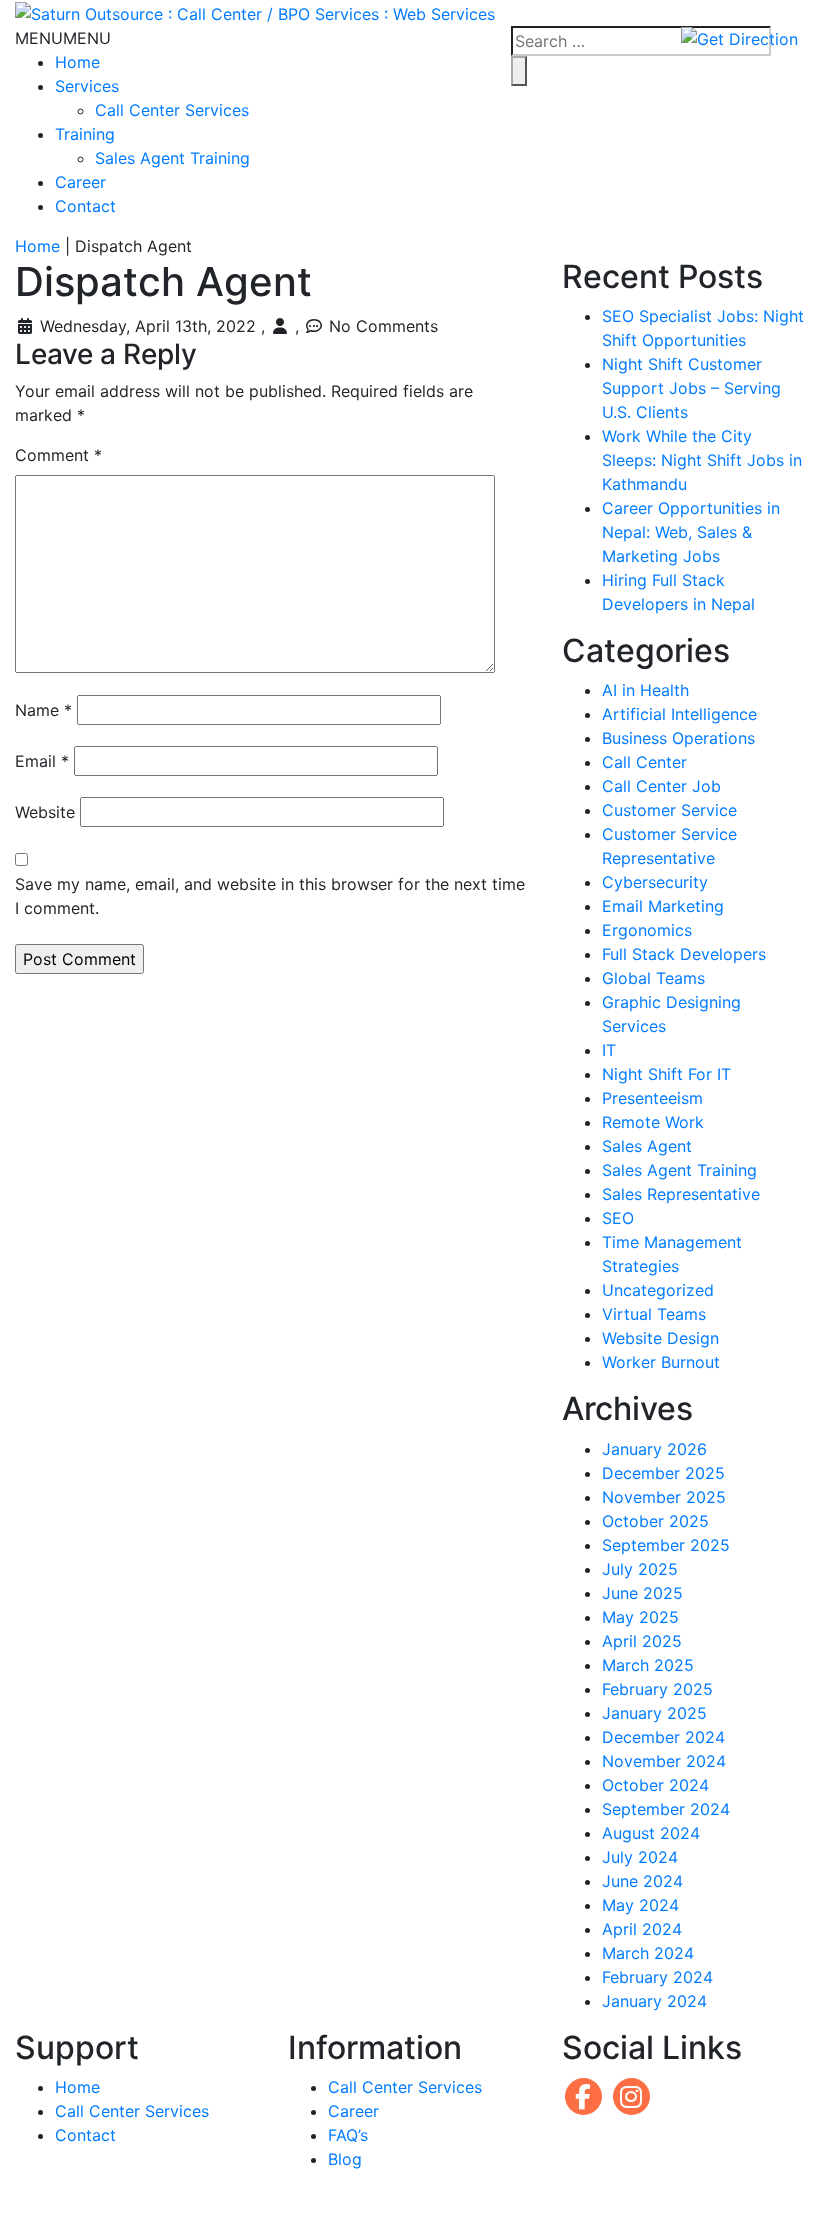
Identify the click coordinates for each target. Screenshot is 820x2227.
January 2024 (654, 2001)
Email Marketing (663, 906)
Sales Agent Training (172, 158)
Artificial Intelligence (679, 714)
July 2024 (640, 1857)
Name (43, 710)
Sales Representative (681, 1194)
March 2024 (648, 1953)
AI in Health (645, 690)
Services (87, 86)
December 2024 (663, 1737)
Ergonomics (647, 930)
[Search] (519, 71)
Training (85, 134)
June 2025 (642, 1593)
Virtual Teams (654, 1314)
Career (80, 182)
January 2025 (654, 1713)
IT (609, 1050)
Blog (345, 2159)
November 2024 (664, 1761)
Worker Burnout (661, 1362)
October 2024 (655, 1785)
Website (45, 812)
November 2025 (664, 1497)
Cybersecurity (655, 882)
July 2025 (640, 1569)
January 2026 (654, 1449)
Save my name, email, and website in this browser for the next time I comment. (270, 896)
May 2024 (640, 1905)
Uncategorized (658, 1290)
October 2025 (655, 1521)
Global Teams (653, 978)
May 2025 (640, 1617)
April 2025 (642, 1641)
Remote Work (653, 1122)
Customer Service (669, 810)
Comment (58, 455)
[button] (63, 38)
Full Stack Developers (684, 954)
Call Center (644, 762)
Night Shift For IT (666, 1074)
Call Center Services (172, 110)
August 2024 (651, 1833)
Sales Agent (647, 1146)
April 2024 (642, 1929)
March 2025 (648, 1665)
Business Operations (678, 738)
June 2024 (642, 1881)
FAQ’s (348, 2135)
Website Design (660, 1338)
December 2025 (663, 1473)
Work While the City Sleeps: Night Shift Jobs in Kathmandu (702, 460)
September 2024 (666, 1809)
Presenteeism (652, 1098)
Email (42, 761)
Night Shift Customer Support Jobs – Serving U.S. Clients (691, 388)
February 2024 (657, 1977)
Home (77, 62)
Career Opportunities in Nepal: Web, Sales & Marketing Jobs (691, 532)
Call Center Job (661, 786)
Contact (85, 206)
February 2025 (657, 1689)
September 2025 (666, 1545)
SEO (618, 1218)
